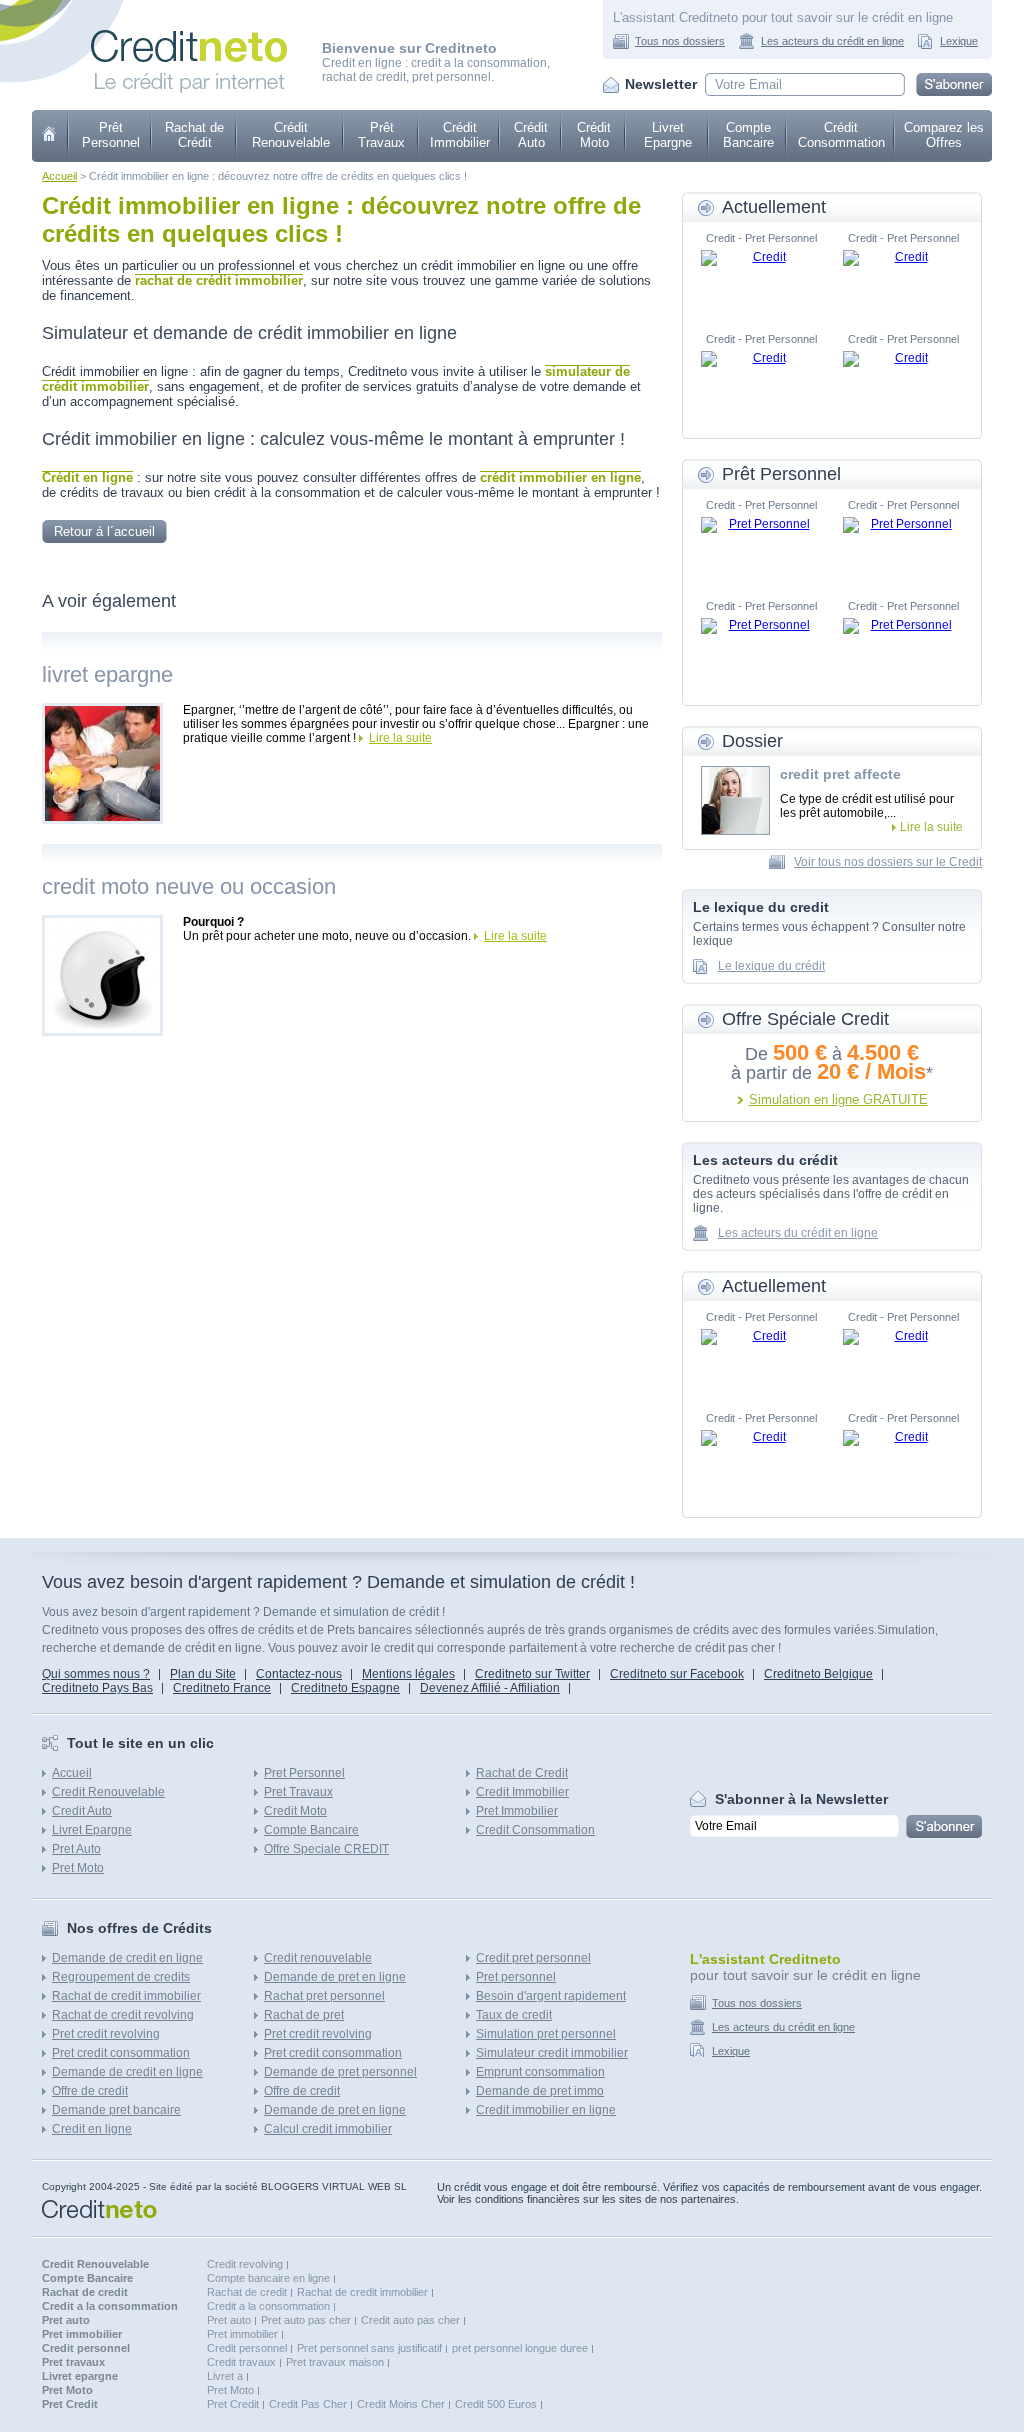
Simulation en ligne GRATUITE (838, 1099)
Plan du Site (203, 1674)
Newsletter (661, 84)
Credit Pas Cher (308, 2404)
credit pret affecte (840, 774)
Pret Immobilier (517, 1811)
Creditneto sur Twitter (532, 1674)
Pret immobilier (242, 2334)
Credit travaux (241, 2362)
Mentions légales (408, 1674)
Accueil (59, 176)
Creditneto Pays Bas (97, 1688)
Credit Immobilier (522, 1792)
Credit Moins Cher (401, 2404)
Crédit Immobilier (460, 135)
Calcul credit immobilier (328, 2129)
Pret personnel (516, 1977)
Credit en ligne (92, 2129)
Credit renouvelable (318, 1958)
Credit (50, 136)
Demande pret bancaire (116, 2110)
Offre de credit (90, 2091)
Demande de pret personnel (340, 2072)
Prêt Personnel (111, 135)
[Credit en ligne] (189, 26)
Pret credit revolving (106, 2034)
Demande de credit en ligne (127, 1958)
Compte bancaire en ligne (268, 2278)
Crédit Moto (594, 135)
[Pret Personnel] (761, 547)
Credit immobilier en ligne (546, 2110)
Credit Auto (82, 1811)
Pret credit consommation (121, 2053)
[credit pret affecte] (735, 800)
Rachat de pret (304, 2015)
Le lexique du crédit (771, 966)
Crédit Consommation (841, 135)
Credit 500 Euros (496, 2404)
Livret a (225, 2376)
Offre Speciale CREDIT (326, 1849)
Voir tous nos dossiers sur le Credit (888, 862)
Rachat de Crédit (194, 135)
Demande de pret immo (540, 2091)
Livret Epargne (668, 135)
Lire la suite (400, 738)
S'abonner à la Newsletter (801, 1799)
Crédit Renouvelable (291, 135)
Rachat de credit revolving (123, 2015)
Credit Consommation (535, 1830)
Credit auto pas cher (410, 2320)
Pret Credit (233, 2404)
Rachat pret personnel (324, 1996)
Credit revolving (245, 2264)
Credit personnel (247, 2348)
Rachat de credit (247, 2292)
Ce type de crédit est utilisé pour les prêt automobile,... (867, 806)
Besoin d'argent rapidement (551, 1996)
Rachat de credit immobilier (126, 1996)
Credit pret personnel (533, 1958)
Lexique (959, 41)
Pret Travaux (298, 1792)
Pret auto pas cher (306, 2320)
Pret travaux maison (335, 2362)
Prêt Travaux (381, 135)
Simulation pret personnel (546, 2034)
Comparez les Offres (944, 135)
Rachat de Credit (522, 1773)
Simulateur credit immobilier (552, 2053)
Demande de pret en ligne (335, 1977)
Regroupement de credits (121, 1977)
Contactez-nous (299, 1674)
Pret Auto (76, 1849)
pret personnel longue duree (520, 2348)
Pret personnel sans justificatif (369, 2348)
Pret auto (229, 2320)
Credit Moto (295, 1811)
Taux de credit (514, 2015)
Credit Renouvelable (108, 1792)
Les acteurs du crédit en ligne (832, 41)
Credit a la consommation (268, 2306)
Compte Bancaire (748, 135)
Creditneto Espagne (345, 1688)
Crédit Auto (531, 135)
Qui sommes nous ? (96, 1674)
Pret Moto (78, 1868)
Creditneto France (222, 1688)
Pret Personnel (304, 1773)
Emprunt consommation (540, 2072)
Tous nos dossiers (680, 41)
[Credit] (761, 280)
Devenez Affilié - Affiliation (490, 1688)
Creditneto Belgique (818, 1674)
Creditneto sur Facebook (677, 1674)
